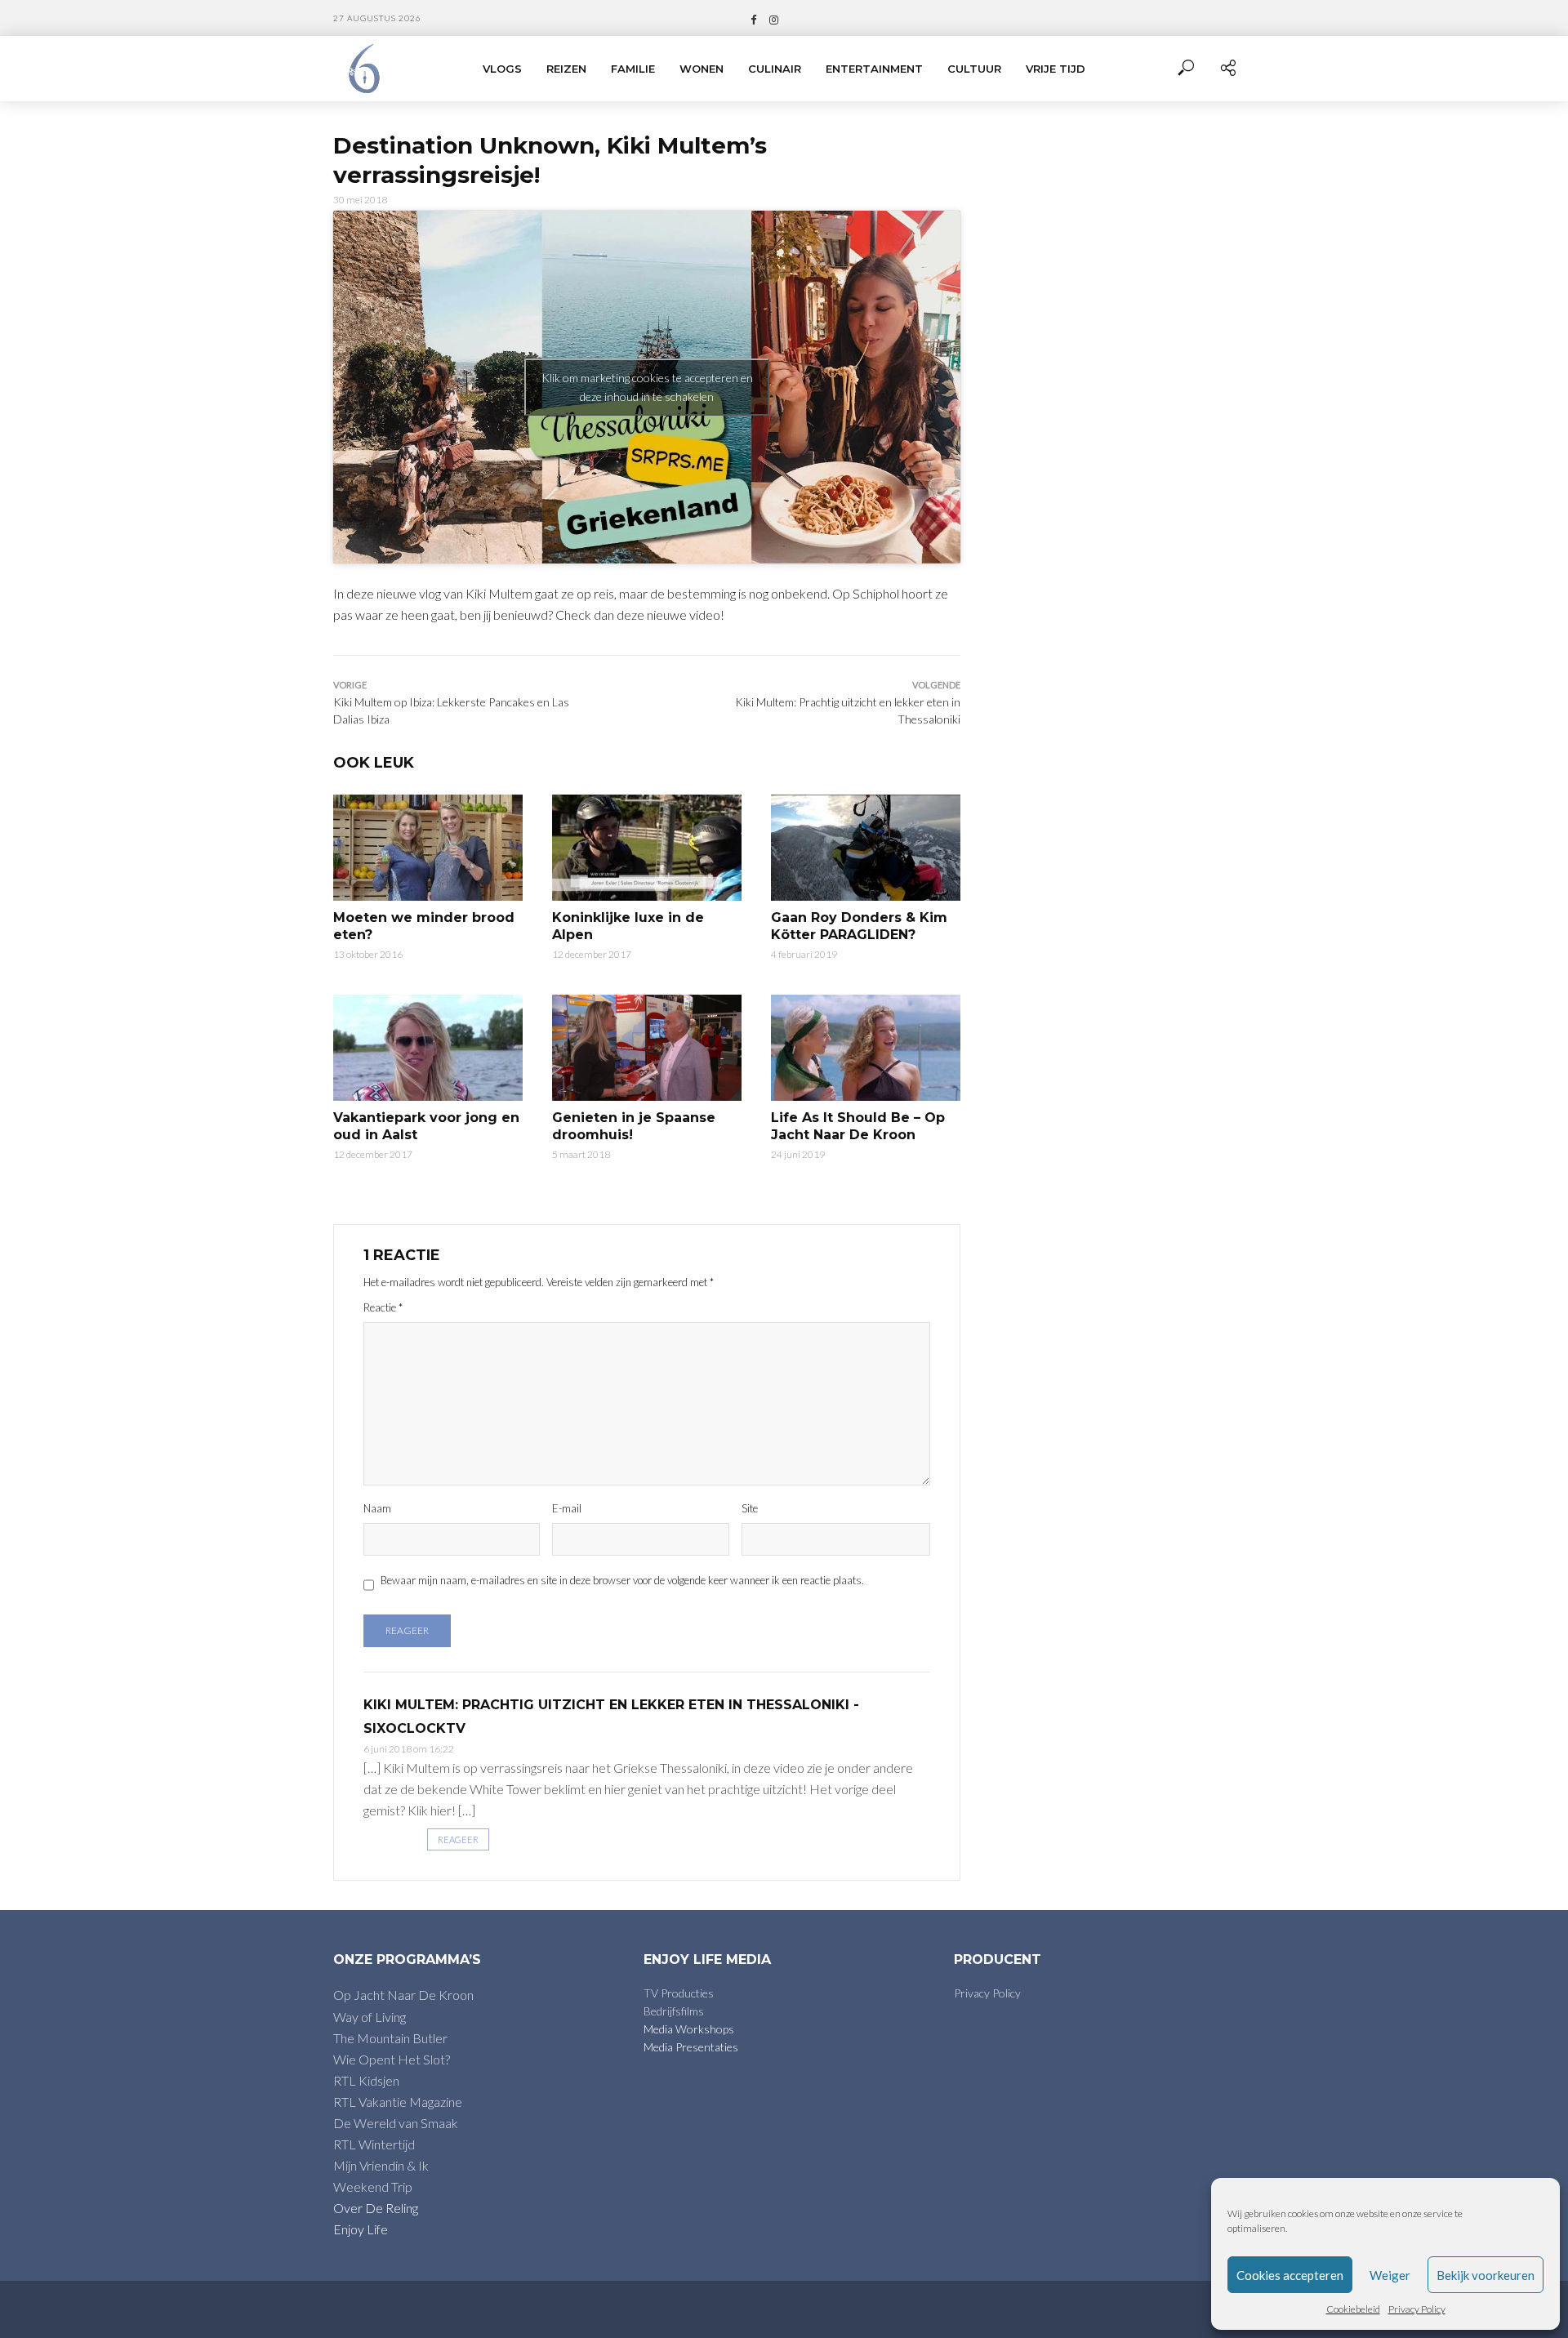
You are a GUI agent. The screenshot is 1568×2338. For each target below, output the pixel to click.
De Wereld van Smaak (396, 2123)
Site (750, 1508)
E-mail (567, 1508)
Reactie (383, 1307)
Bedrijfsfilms (674, 2011)
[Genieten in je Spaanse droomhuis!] (647, 1048)
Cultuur (974, 69)
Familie (633, 69)
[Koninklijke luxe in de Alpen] (647, 848)
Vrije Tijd (1056, 69)
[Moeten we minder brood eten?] (428, 848)
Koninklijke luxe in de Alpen (628, 926)
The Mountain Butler (390, 2038)
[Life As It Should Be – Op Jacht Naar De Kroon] (866, 1048)
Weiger (1390, 2275)
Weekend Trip (373, 2187)
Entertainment (874, 69)
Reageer (458, 1839)
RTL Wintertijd (374, 2144)
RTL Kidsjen (366, 2080)
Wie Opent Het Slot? (392, 2059)
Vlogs (502, 69)
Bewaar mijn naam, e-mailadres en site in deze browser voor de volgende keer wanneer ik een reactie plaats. (622, 1580)
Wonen (702, 69)
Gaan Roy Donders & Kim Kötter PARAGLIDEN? (859, 926)
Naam (377, 1508)
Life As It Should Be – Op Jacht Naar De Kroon (858, 1127)
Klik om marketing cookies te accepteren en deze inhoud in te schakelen (647, 387)
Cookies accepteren (1290, 2275)
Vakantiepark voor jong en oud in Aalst (426, 1127)
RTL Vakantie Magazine (398, 2102)
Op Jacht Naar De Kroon (403, 1995)
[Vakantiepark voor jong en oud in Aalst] (428, 1048)
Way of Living (370, 2017)
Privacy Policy (1417, 2309)
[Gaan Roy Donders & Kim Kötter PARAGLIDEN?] (866, 848)
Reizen (566, 69)
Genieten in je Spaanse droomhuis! (634, 1127)
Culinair (775, 69)
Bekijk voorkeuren (1486, 2275)
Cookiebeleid (1353, 2309)
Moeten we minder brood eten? (424, 926)
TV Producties (679, 1993)
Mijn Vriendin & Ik (381, 2165)
